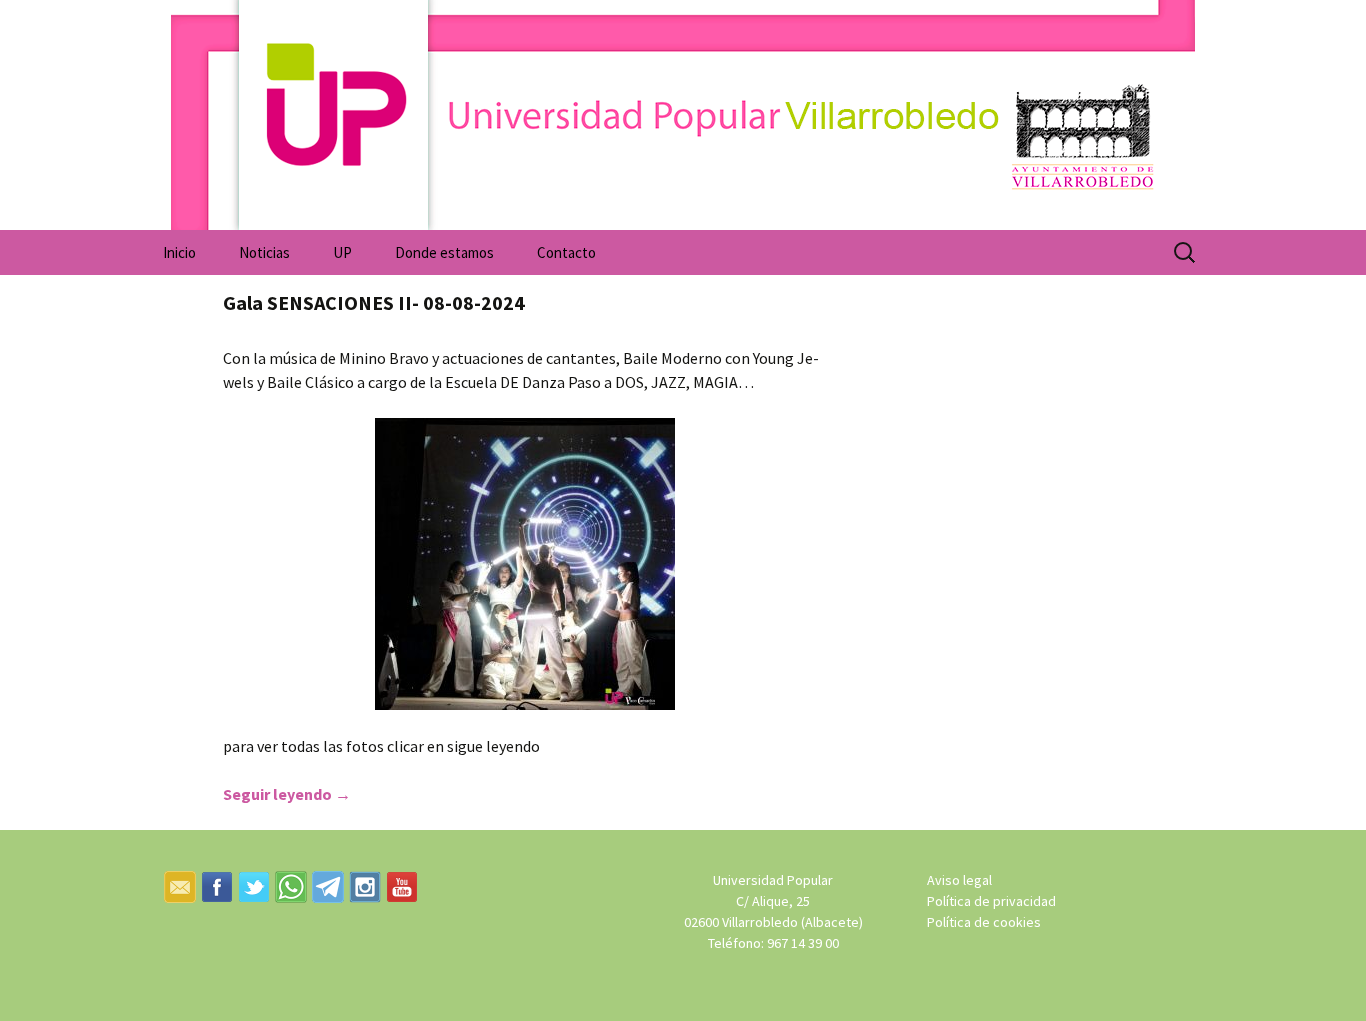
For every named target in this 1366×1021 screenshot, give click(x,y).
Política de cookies (984, 922)
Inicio (179, 252)
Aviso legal (959, 880)
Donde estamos (444, 252)
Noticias (264, 252)
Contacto (566, 252)
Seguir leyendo (287, 794)
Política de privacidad (991, 901)
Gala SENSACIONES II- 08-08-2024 (374, 302)
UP (342, 252)
